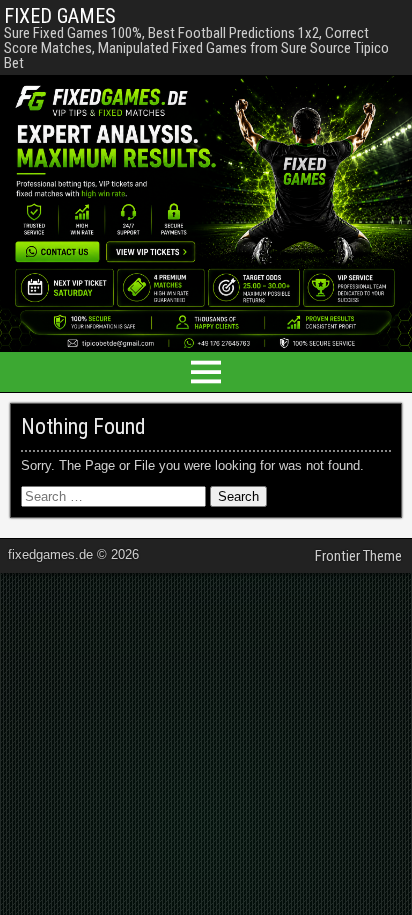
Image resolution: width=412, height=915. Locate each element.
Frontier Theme (358, 556)
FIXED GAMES (60, 16)
